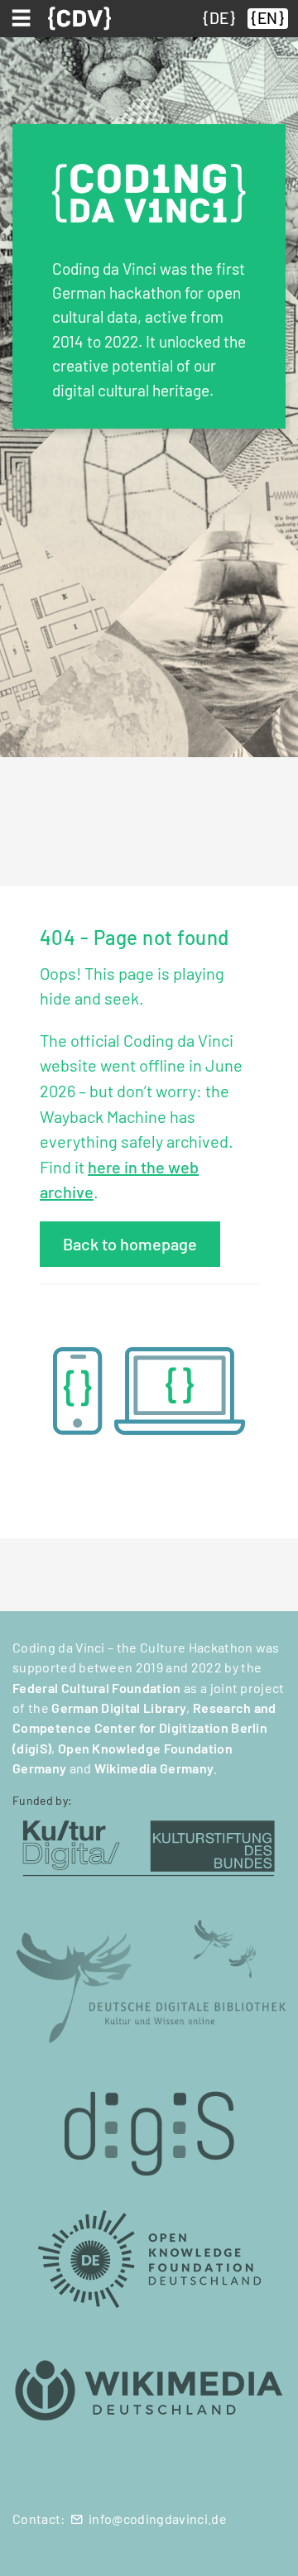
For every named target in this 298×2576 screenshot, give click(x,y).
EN (267, 18)
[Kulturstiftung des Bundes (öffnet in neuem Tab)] (149, 1847)
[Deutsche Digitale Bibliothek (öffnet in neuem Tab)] (149, 1980)
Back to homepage (130, 1244)
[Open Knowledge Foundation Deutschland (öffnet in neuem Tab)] (149, 2258)
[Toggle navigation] (24, 18)
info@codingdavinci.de (158, 2518)
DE (219, 18)
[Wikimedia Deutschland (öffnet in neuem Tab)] (149, 2391)
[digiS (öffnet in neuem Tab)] (149, 2125)
